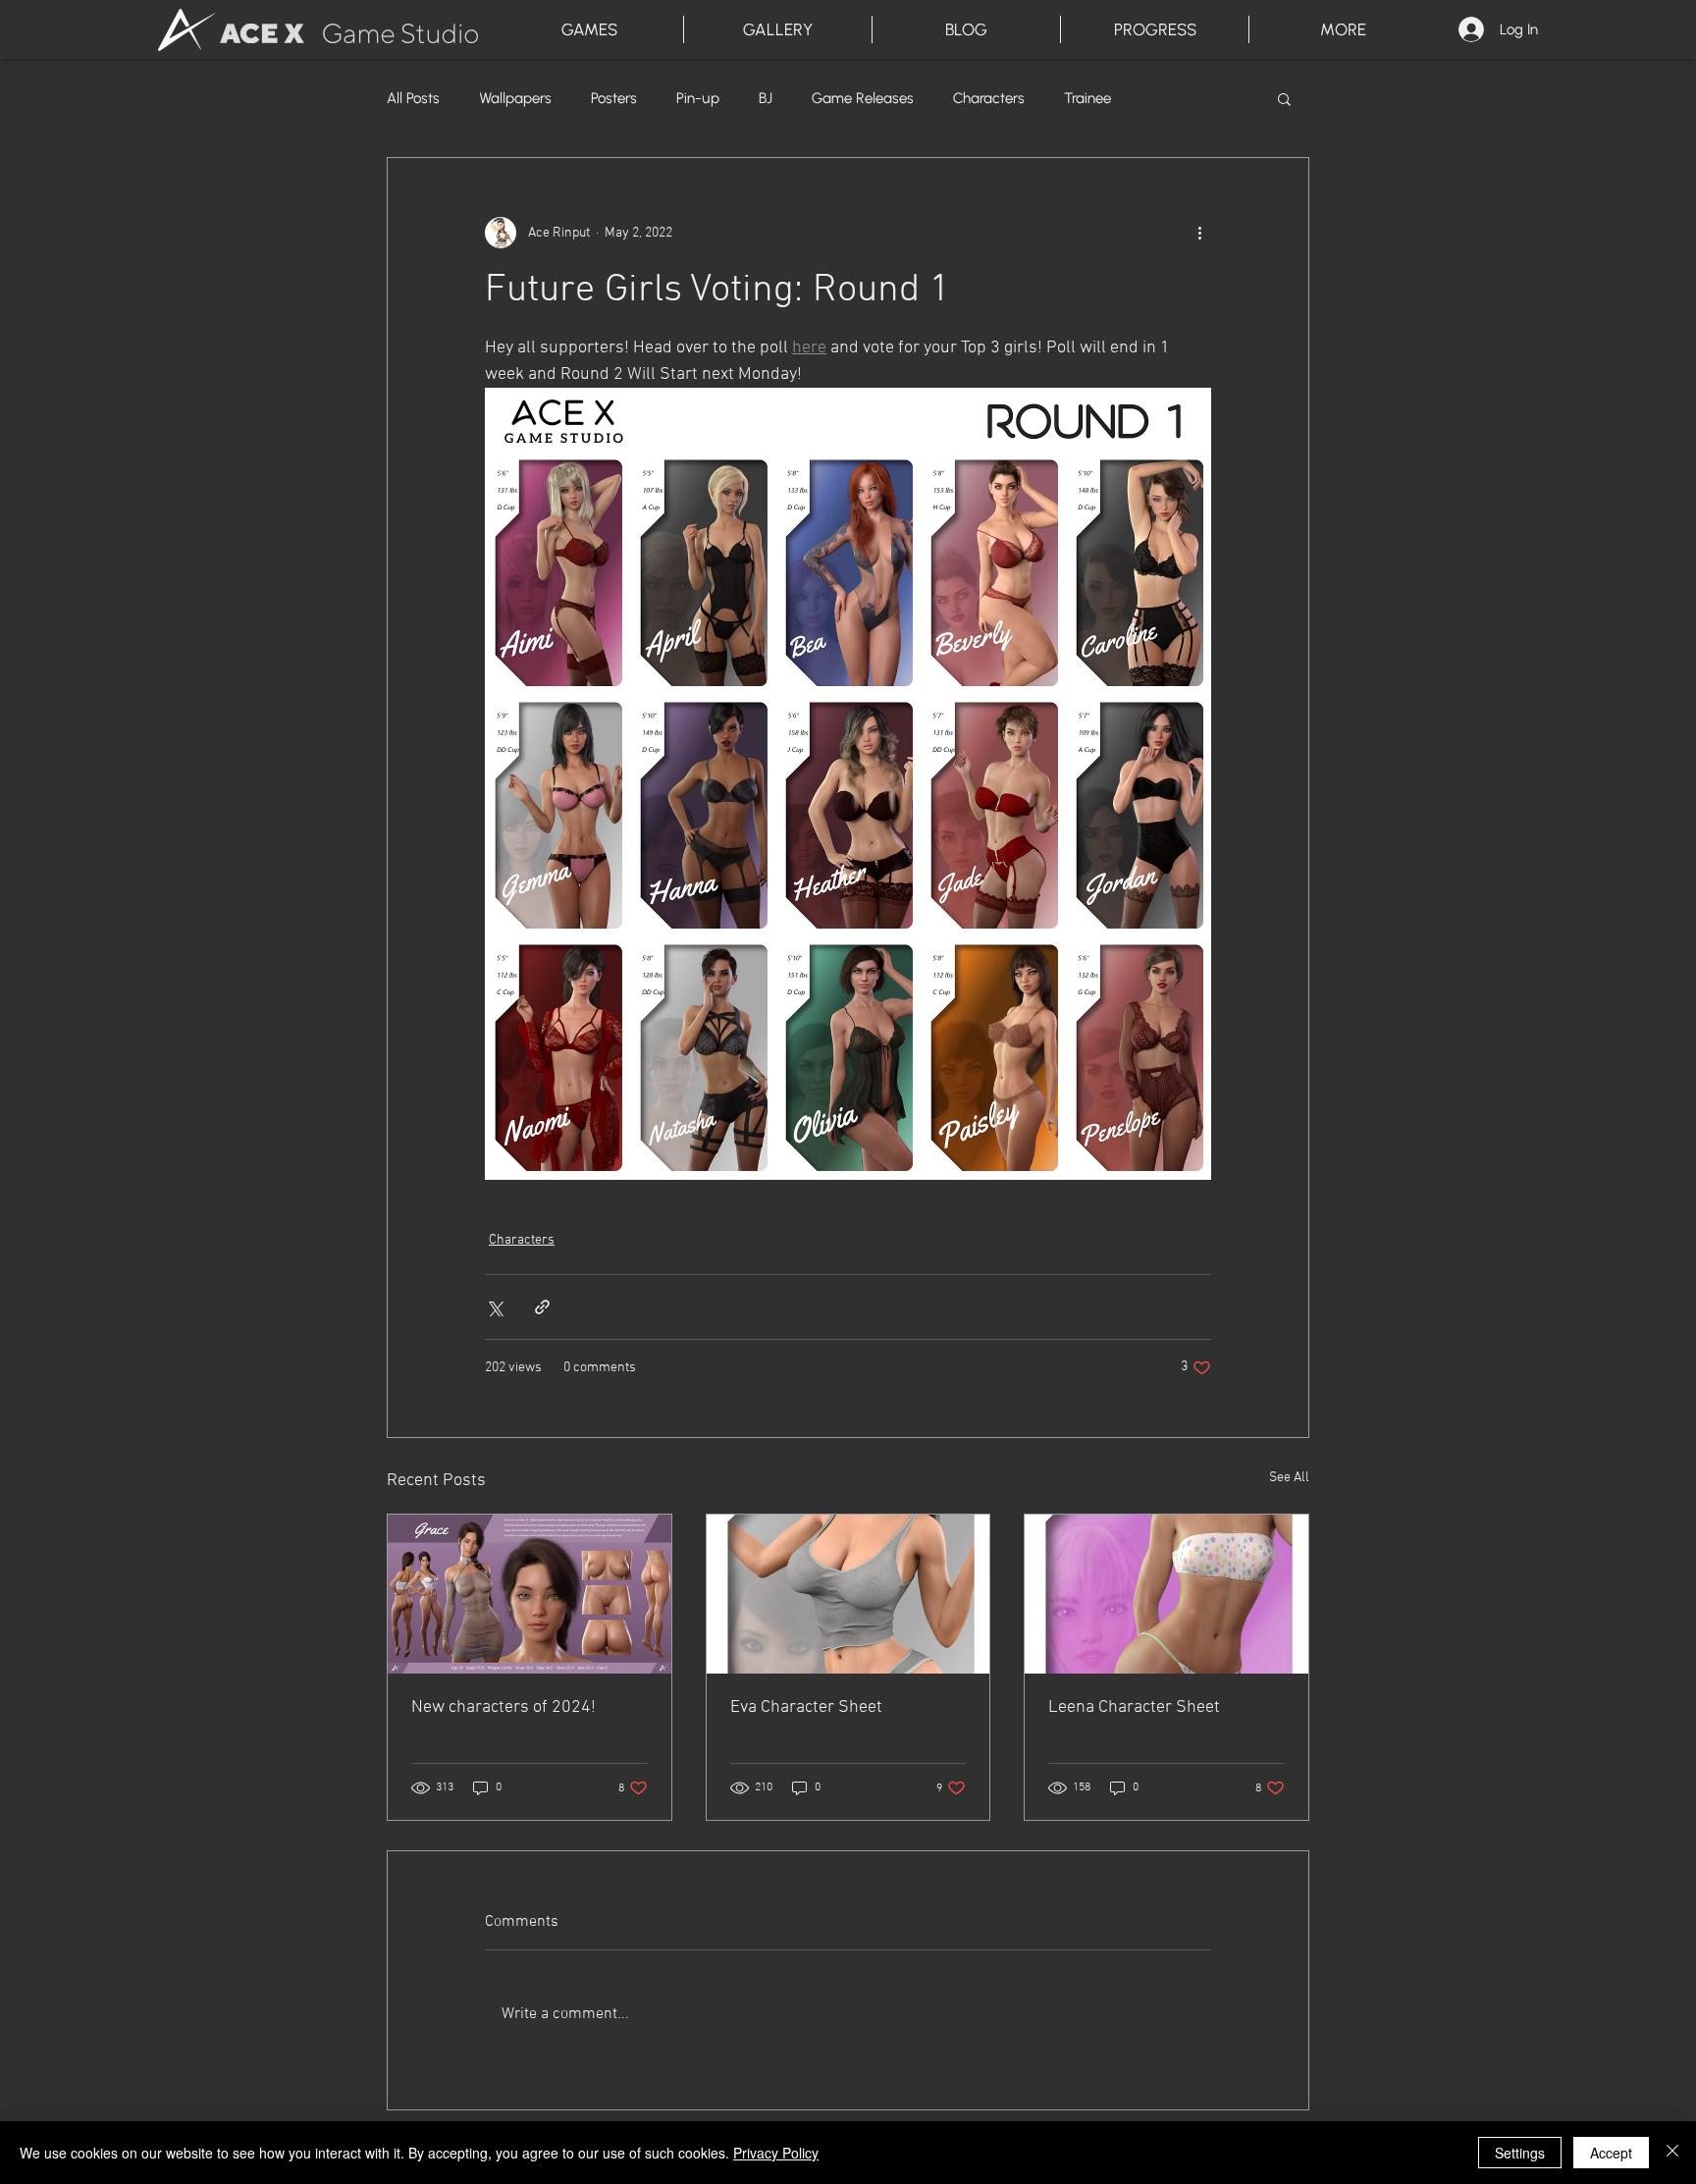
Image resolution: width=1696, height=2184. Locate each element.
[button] (1284, 98)
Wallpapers (515, 98)
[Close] (1672, 2153)
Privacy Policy (776, 2153)
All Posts (413, 98)
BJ (766, 98)
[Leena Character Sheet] (1166, 1594)
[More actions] (1199, 233)
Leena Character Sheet (1134, 1707)
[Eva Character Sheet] (848, 1594)
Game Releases (863, 98)
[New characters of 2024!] (530, 1594)
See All (1289, 1478)
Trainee (1087, 98)
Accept (1611, 2153)
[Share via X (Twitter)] (494, 1307)
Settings (1520, 2153)
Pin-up (698, 98)
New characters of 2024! (503, 1707)
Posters (614, 98)
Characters (989, 98)
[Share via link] (542, 1307)
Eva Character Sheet (806, 1707)
